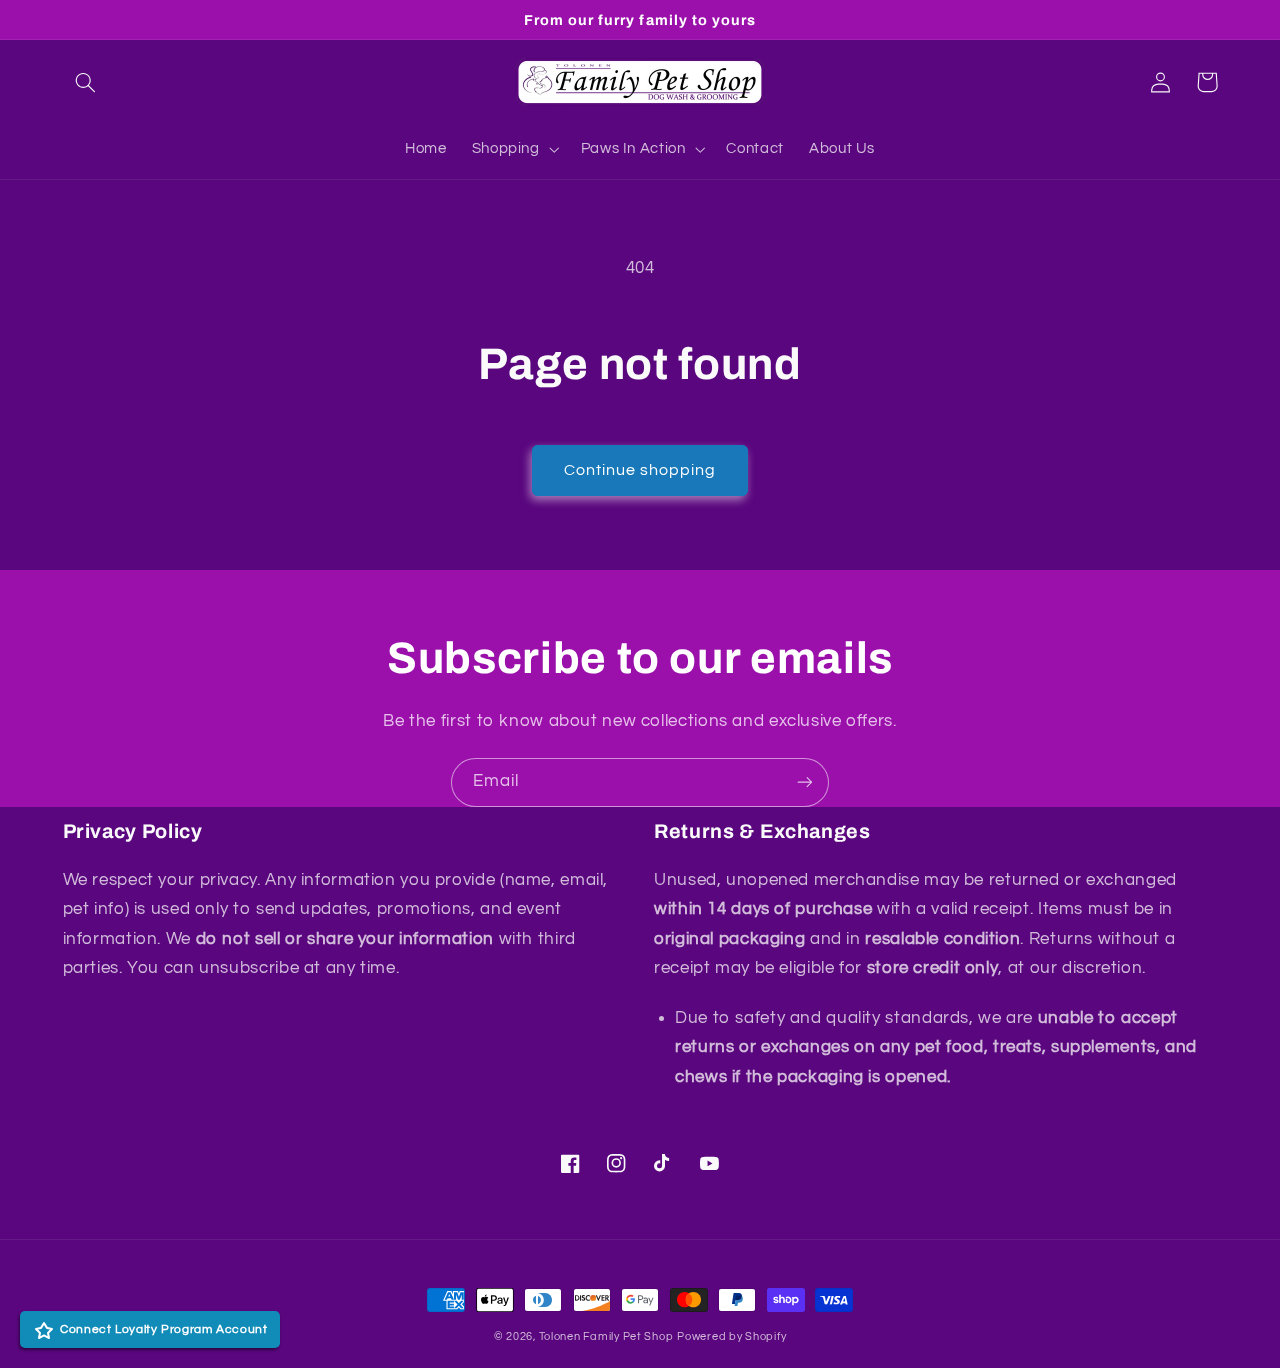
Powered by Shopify (731, 1336)
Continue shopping (640, 470)
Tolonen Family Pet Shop (606, 1336)
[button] (86, 82)
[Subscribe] (805, 782)
